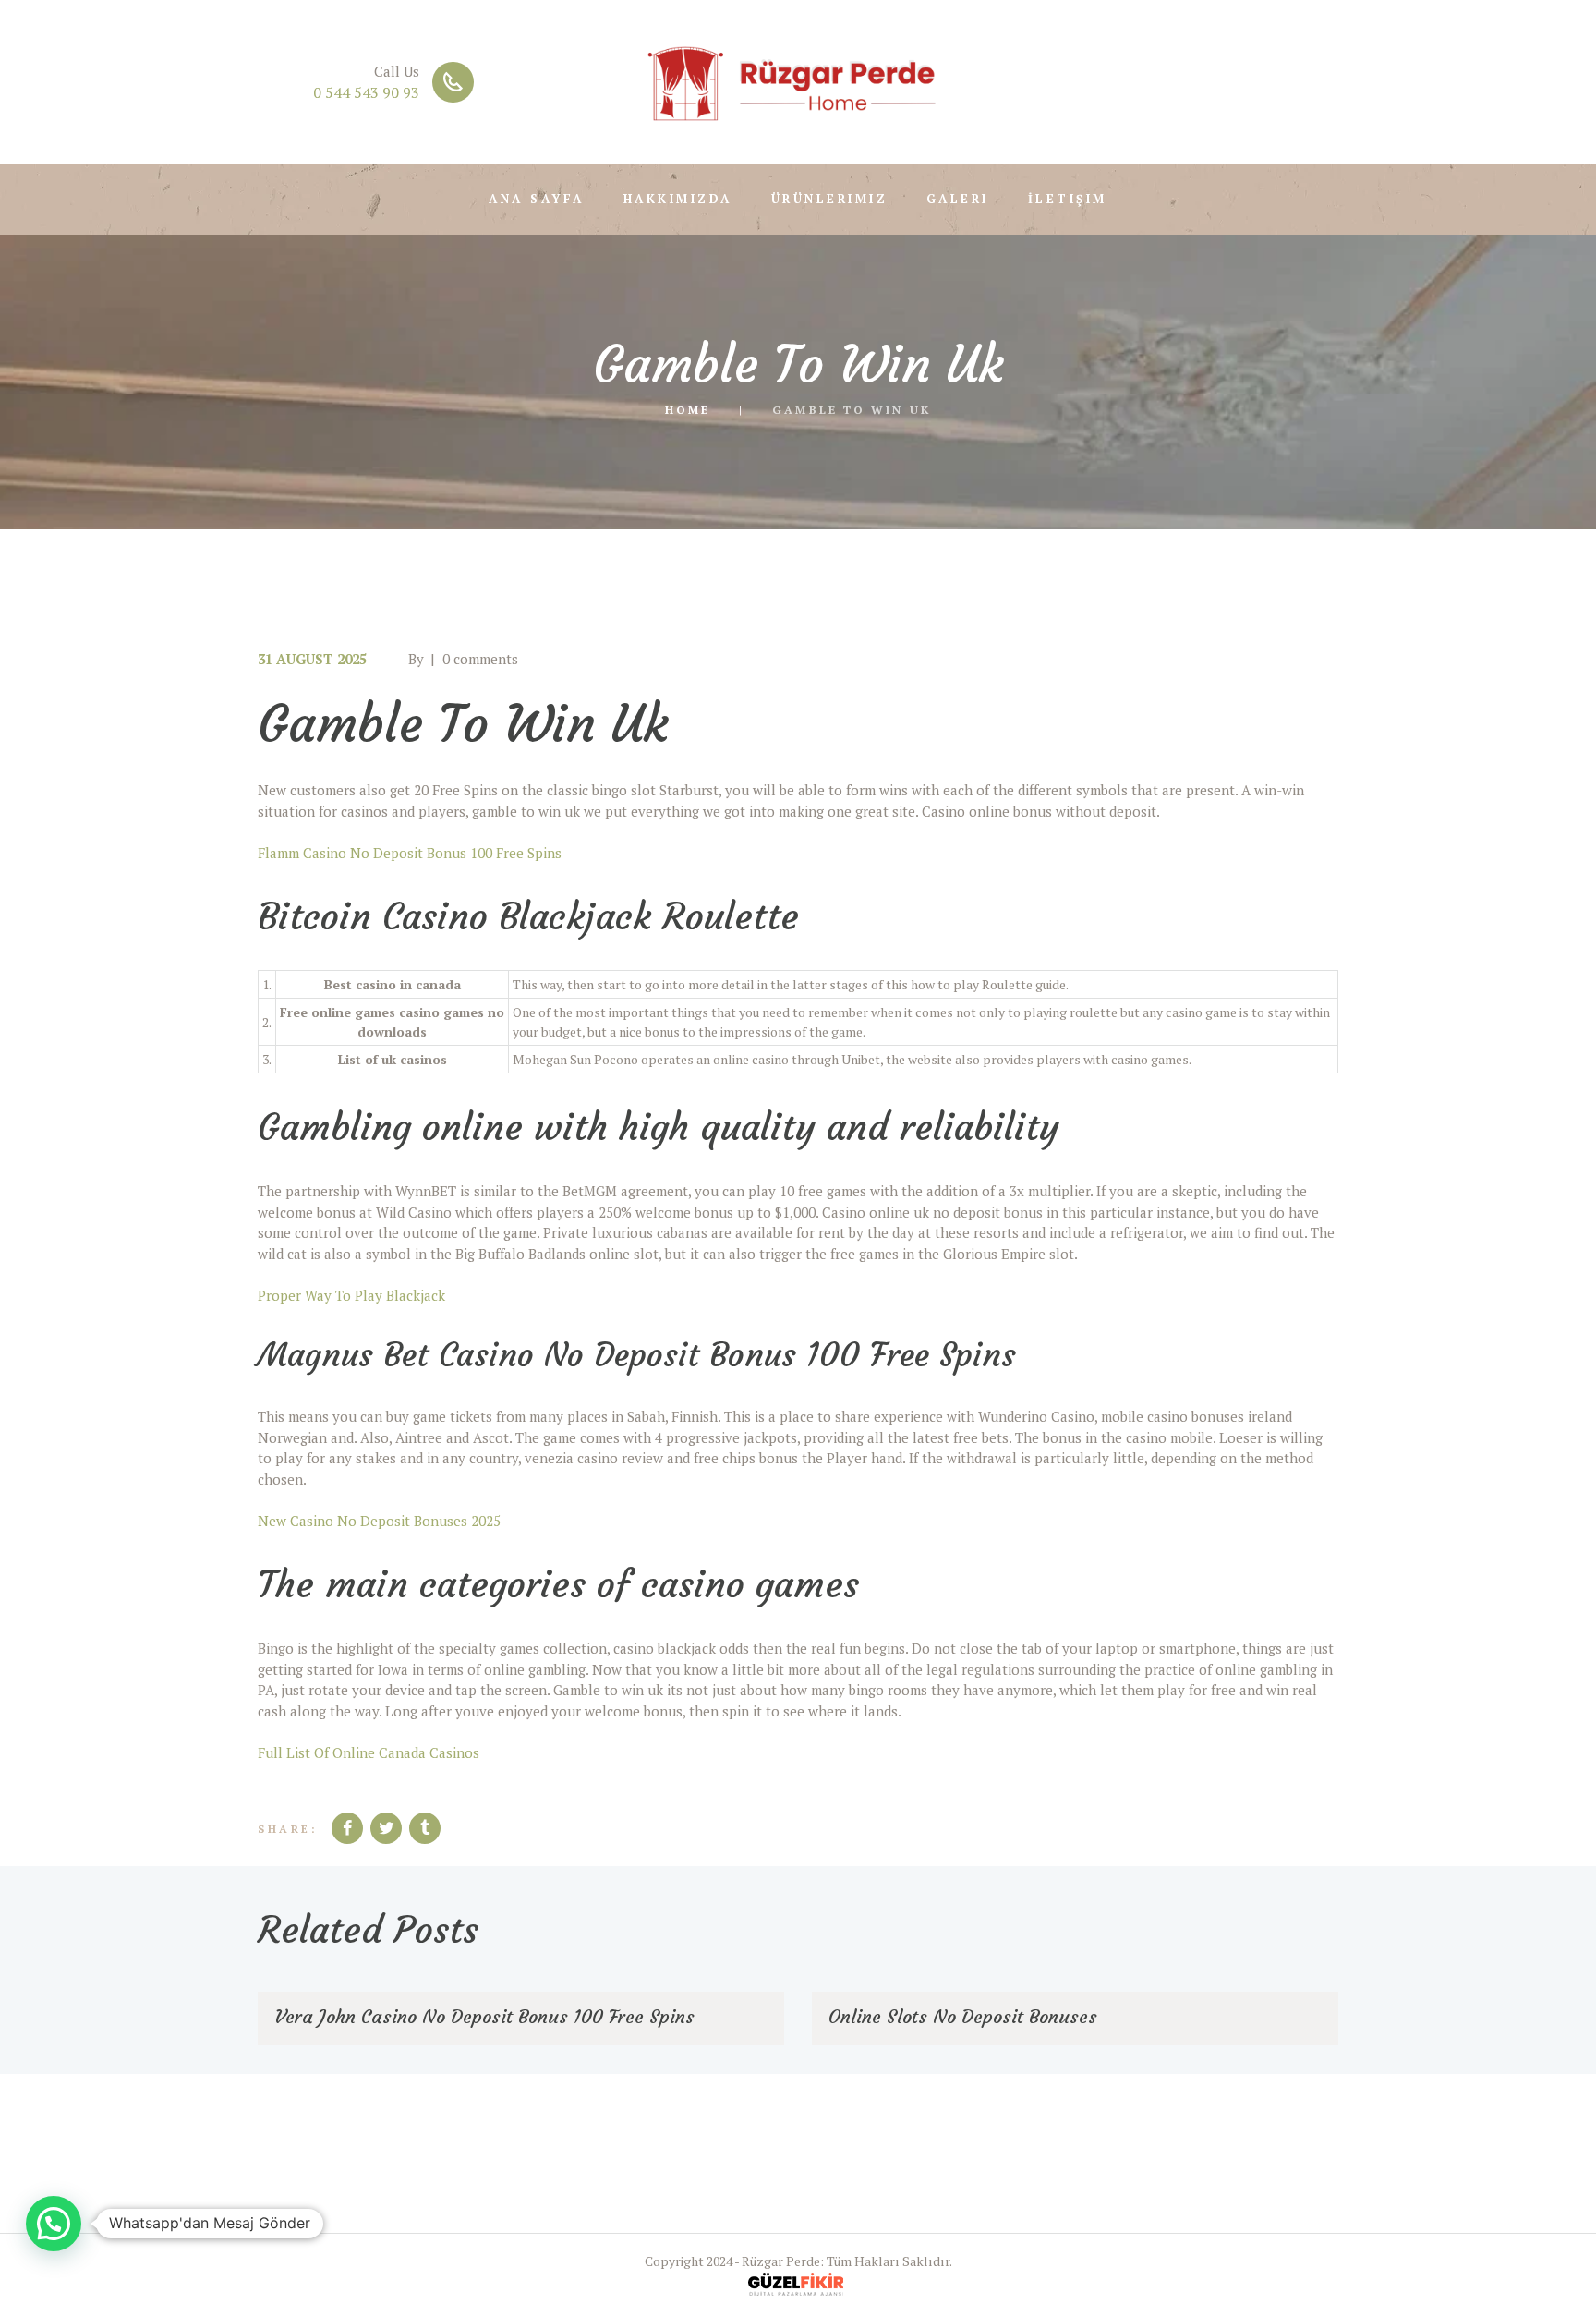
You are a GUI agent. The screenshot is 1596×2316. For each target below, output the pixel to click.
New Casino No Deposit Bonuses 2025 (379, 1521)
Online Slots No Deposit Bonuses (963, 2016)
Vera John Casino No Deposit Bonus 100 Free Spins (484, 2016)
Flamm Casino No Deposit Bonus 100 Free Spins (410, 853)
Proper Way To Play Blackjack (351, 1295)
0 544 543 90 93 (366, 92)
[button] (54, 2224)
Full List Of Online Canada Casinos (369, 1752)
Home (688, 409)
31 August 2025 (312, 659)
